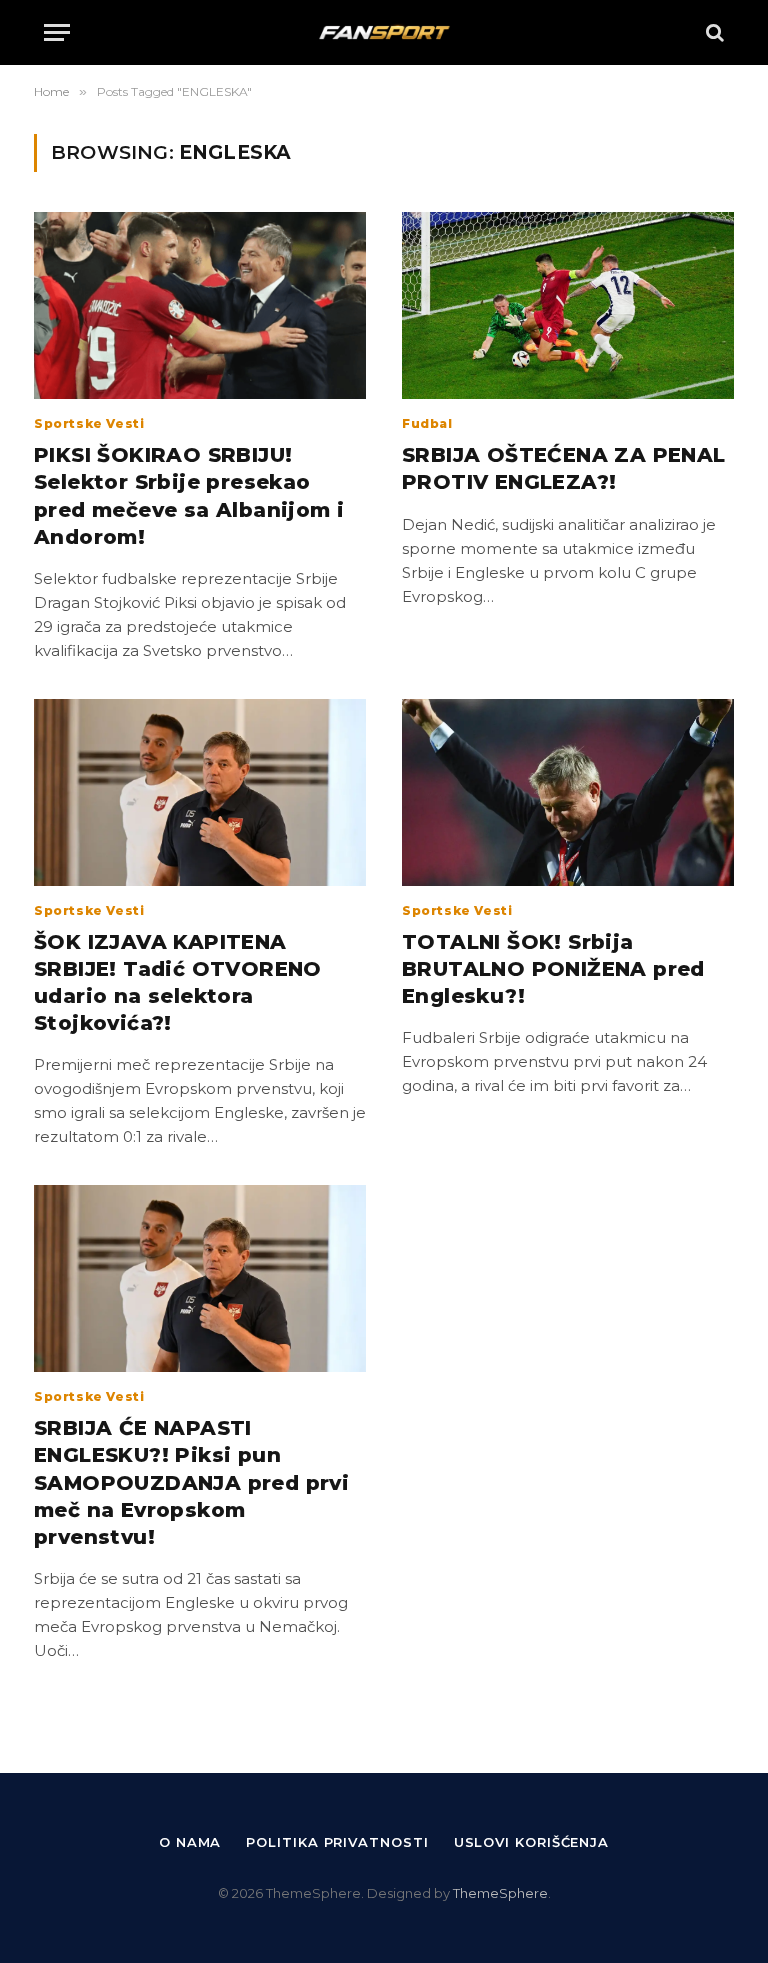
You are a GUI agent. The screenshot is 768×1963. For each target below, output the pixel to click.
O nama (190, 1842)
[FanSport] (383, 32)
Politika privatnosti (337, 1842)
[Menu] (57, 32)
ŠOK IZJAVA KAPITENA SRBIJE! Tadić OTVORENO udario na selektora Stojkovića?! (178, 983)
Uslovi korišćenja (531, 1842)
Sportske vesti (89, 423)
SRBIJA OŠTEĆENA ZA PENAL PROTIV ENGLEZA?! (564, 468)
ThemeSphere (500, 1893)
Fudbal (427, 423)
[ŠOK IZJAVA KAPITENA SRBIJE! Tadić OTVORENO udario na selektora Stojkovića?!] (200, 792)
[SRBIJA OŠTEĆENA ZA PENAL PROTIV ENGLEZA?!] (568, 305)
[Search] (713, 32)
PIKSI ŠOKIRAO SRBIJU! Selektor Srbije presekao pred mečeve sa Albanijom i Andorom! (189, 496)
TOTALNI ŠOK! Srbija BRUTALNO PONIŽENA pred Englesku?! (553, 969)
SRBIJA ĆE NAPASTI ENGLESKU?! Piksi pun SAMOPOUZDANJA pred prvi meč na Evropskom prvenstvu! (191, 1482)
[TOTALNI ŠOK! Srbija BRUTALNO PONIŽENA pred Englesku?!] (568, 792)
